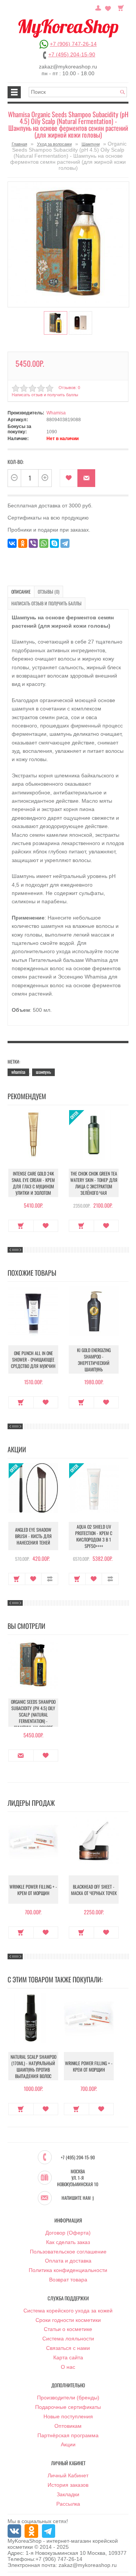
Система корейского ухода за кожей (68, 2311)
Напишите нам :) (78, 2198)
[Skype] (54, 543)
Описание (21, 592)
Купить (21, 1226)
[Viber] (33, 543)
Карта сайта (68, 2357)
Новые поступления (68, 2416)
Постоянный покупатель (98, 7)
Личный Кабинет (68, 2475)
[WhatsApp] (44, 543)
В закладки (69, 478)
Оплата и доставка (68, 2261)
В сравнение (50, 1579)
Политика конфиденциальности (68, 2270)
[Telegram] (65, 543)
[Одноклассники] (23, 543)
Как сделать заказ (68, 2242)
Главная (19, 144)
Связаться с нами (68, 2348)
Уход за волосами (54, 144)
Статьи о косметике (68, 2329)
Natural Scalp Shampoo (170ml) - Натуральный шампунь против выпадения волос (33, 2066)
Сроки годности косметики (68, 2320)
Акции (68, 2444)
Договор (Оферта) (68, 2233)
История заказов (68, 2485)
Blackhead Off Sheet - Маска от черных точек (94, 1890)
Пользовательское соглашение (68, 2252)
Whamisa (56, 413)
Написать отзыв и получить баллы (46, 603)
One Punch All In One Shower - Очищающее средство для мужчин (33, 1359)
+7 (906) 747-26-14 (73, 44)
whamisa (18, 1072)
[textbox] (78, 92)
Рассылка (68, 2504)
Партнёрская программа (68, 2435)
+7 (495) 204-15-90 (72, 54)
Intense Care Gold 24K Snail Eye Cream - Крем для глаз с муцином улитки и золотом (33, 1183)
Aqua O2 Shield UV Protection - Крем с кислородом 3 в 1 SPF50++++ (94, 1536)
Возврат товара (68, 2280)
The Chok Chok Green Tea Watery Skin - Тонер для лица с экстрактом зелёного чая (94, 1183)
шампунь (43, 1072)
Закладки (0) (108, 7)
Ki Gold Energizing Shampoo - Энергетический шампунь (94, 1360)
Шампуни (91, 144)
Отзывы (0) (49, 592)
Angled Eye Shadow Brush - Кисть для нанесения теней (33, 1536)
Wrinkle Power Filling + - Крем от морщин (33, 1890)
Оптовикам (68, 2426)
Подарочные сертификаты (68, 2407)
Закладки (68, 2494)
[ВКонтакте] (12, 543)
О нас (68, 2367)
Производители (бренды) (68, 2398)
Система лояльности (68, 2339)
